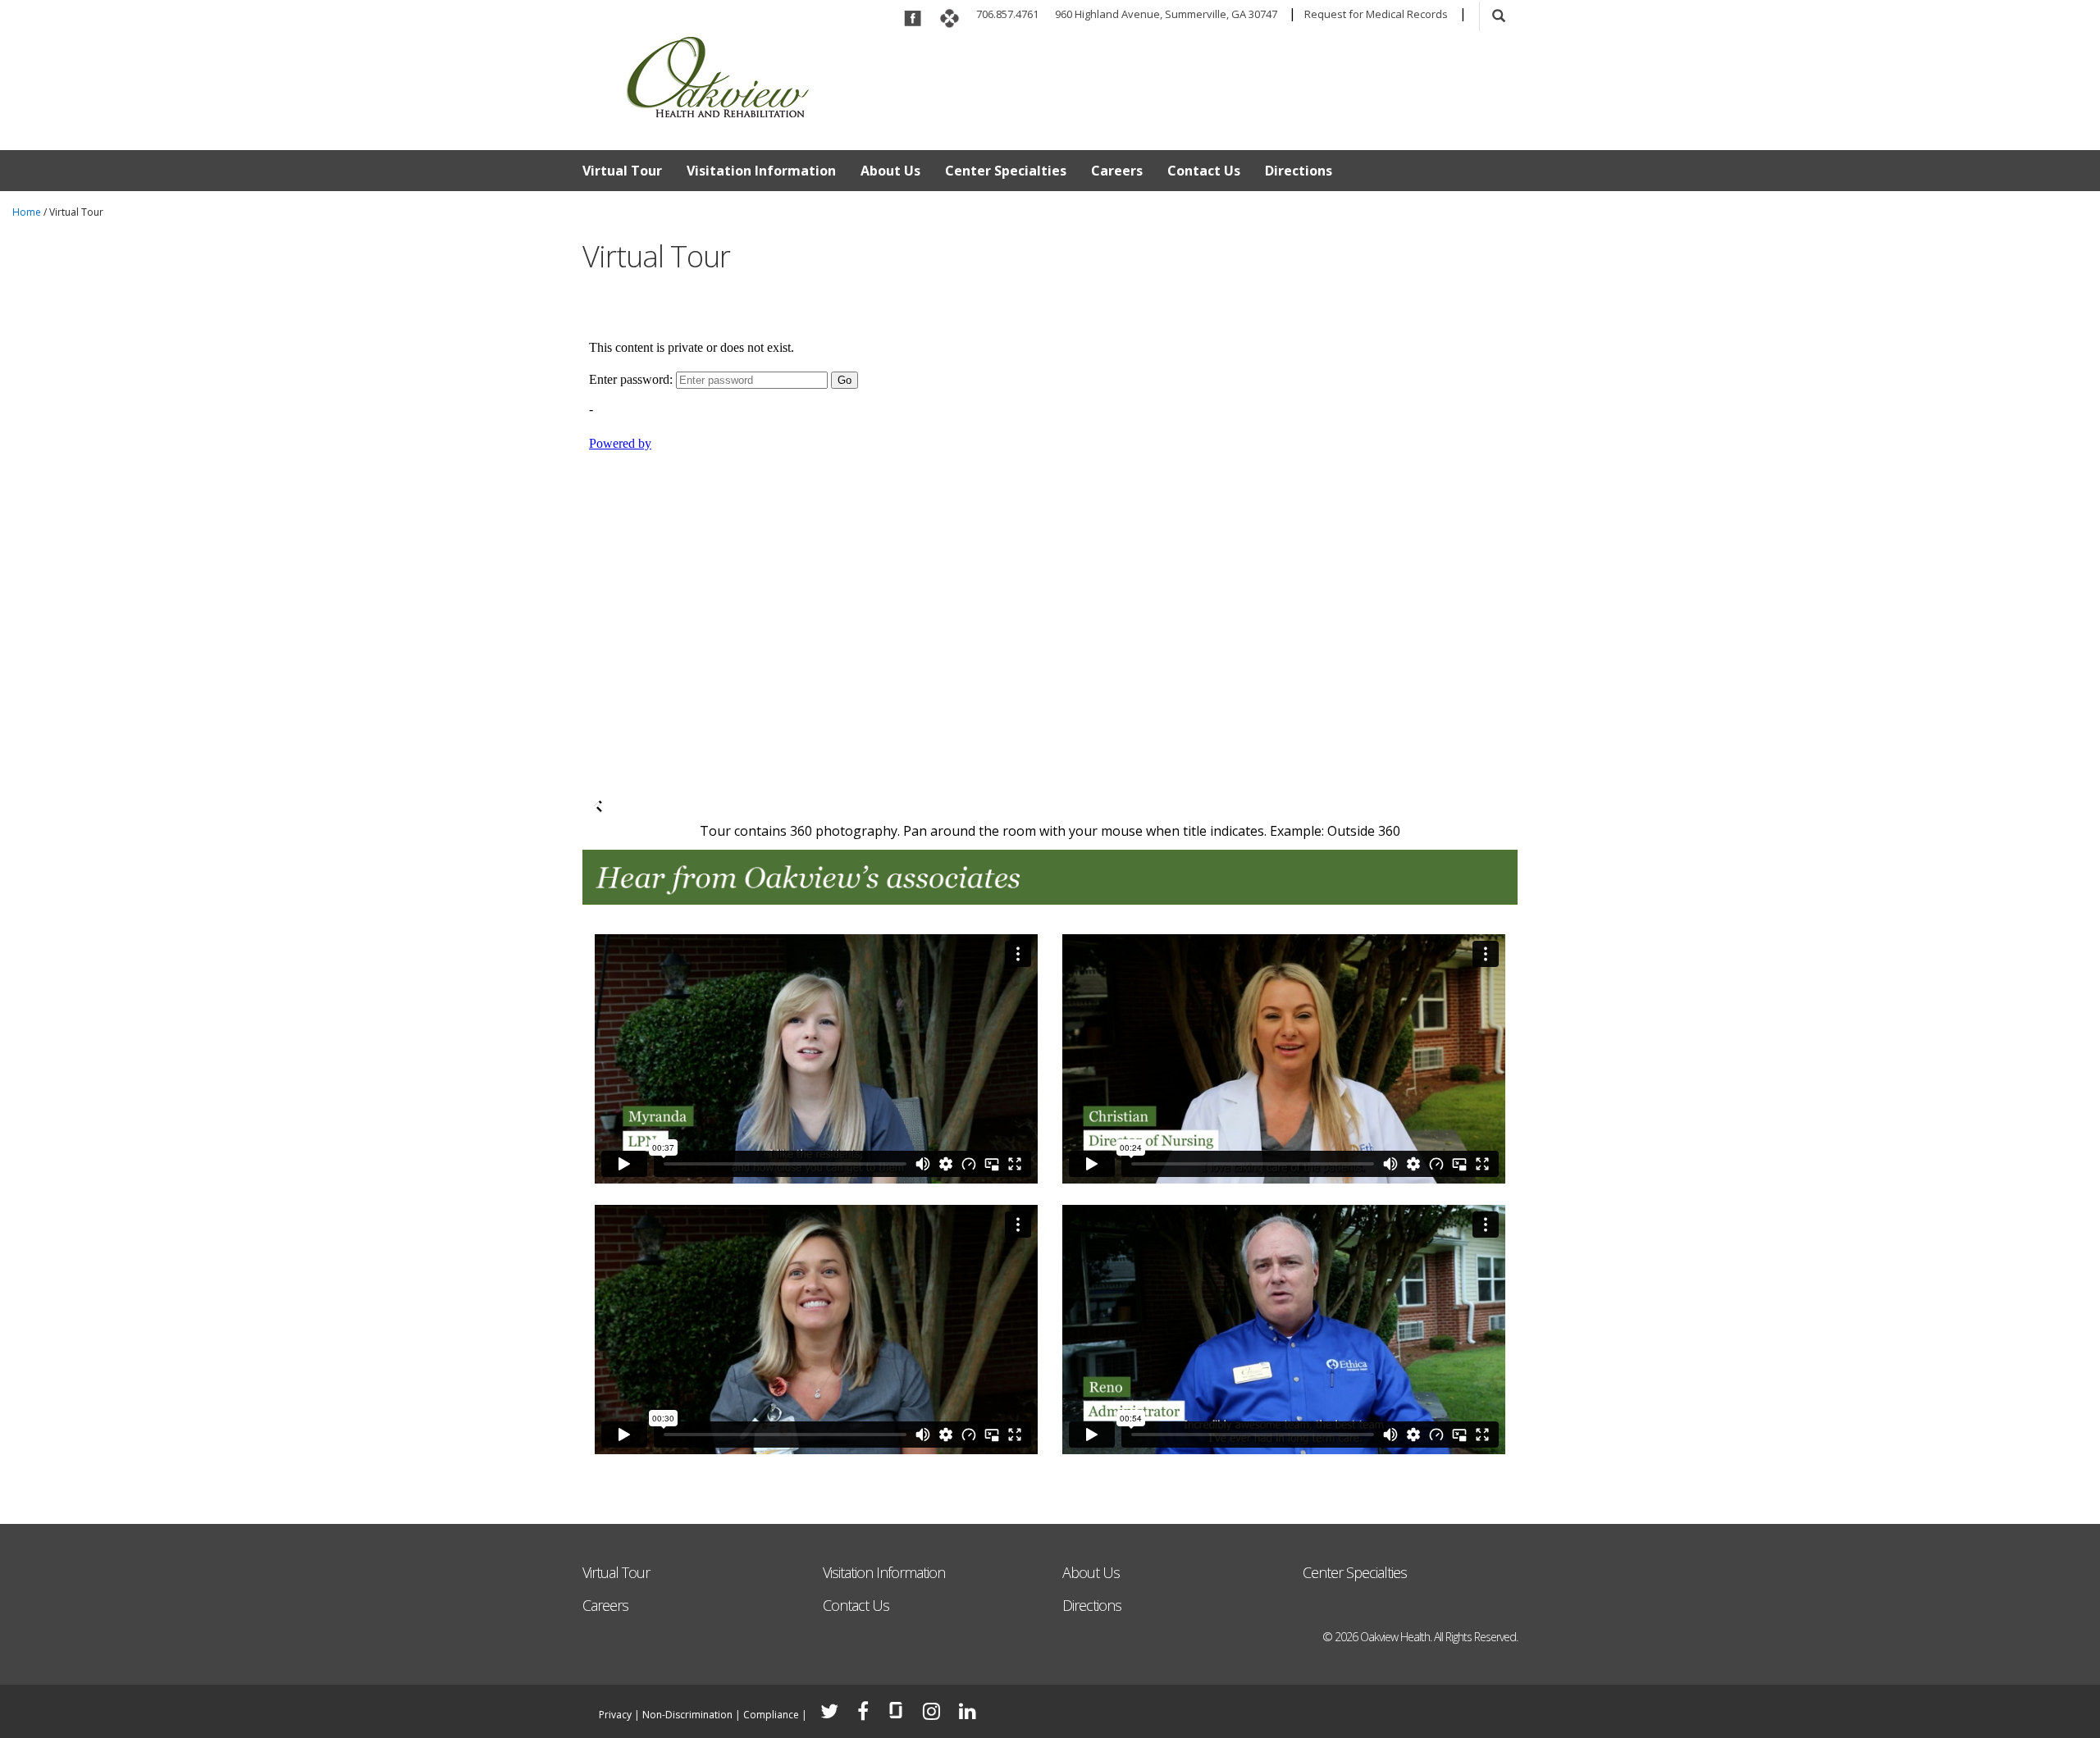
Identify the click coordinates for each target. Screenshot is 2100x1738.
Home (27, 212)
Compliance (771, 1715)
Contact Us (1204, 171)
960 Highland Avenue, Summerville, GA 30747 (1166, 14)
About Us (890, 171)
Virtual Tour (622, 171)
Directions (1299, 171)
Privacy (615, 1715)
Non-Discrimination (687, 1715)
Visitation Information (761, 171)
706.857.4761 (1007, 14)
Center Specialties (1006, 171)
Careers (1117, 171)
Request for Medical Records (1376, 14)
